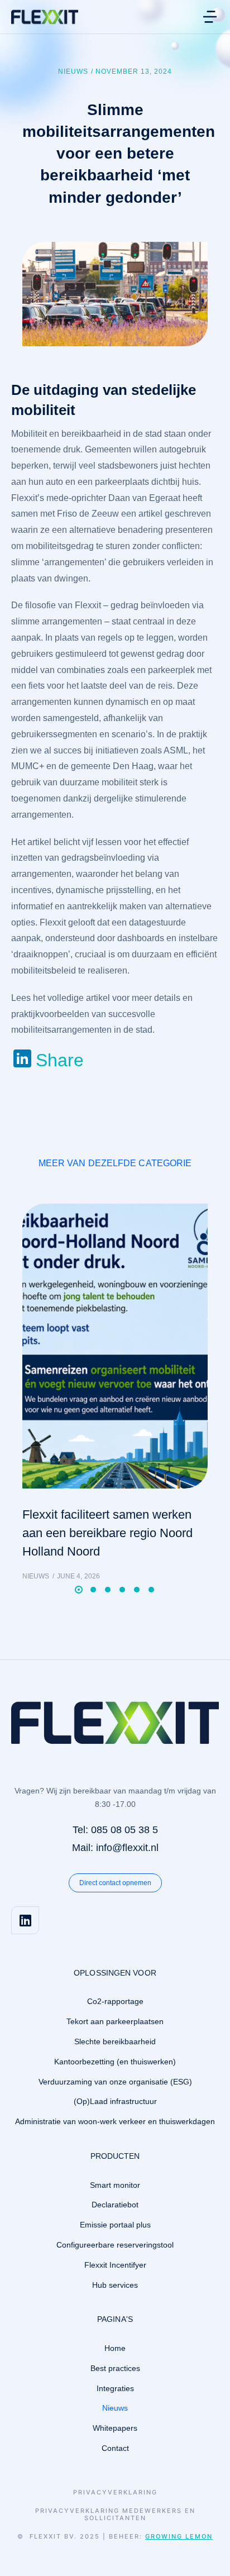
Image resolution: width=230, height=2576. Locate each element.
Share (60, 1060)
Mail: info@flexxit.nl (115, 1848)
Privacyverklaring (115, 2492)
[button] (210, 17)
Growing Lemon (179, 2536)
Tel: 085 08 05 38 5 (115, 1830)
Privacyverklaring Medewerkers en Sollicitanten (115, 2515)
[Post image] (115, 1346)
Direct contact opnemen (115, 1883)
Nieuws (73, 71)
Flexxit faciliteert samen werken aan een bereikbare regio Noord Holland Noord (107, 1533)
